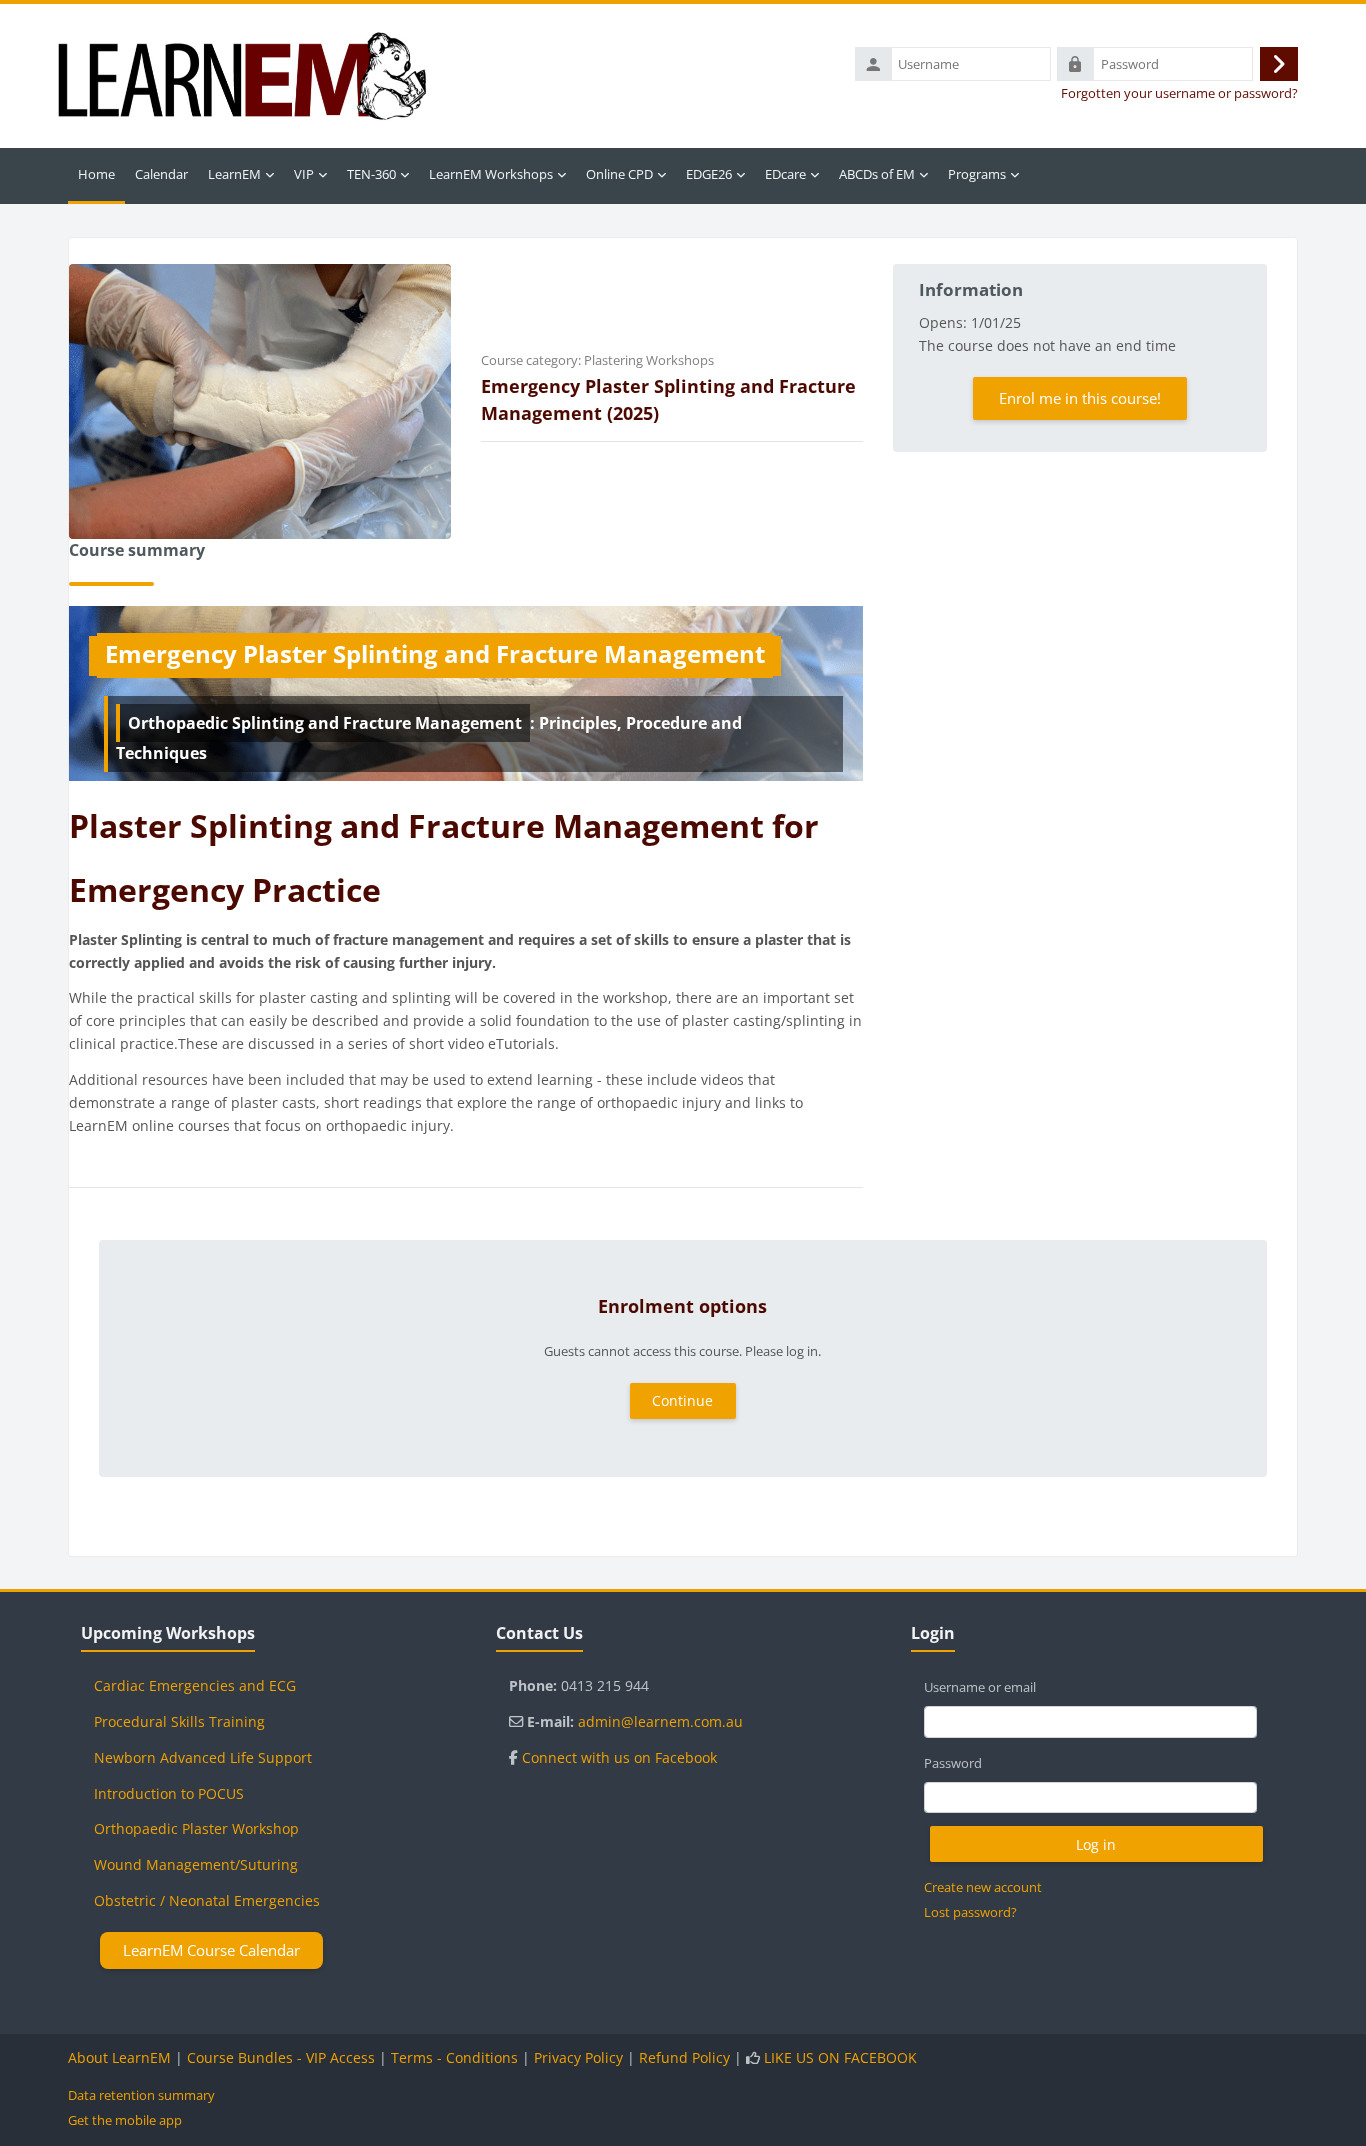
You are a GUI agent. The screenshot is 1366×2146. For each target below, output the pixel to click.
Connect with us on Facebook (619, 1757)
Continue (682, 1400)
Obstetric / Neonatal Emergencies (207, 1900)
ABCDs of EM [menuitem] (877, 174)
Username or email (980, 1687)
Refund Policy (684, 2057)
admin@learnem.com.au (660, 1721)
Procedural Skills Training (179, 1721)
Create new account (983, 1887)
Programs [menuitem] (977, 174)
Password (953, 1763)
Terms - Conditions (454, 2057)
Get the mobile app (125, 2120)
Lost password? (970, 1912)
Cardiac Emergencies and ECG (195, 1685)
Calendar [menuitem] (161, 174)
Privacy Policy (578, 2057)
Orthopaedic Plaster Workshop (196, 1828)
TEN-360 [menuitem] (371, 174)
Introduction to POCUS (169, 1793)
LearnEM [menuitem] (234, 174)
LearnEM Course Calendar (211, 1950)
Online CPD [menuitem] (619, 174)
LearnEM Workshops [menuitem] (491, 174)
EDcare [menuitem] (785, 174)
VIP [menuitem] (304, 174)
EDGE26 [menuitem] (709, 174)
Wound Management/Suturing (196, 1864)
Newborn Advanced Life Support (203, 1757)
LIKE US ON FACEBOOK (840, 2057)
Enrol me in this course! (1080, 398)
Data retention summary (141, 2095)
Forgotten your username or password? (1179, 93)
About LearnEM (119, 2057)
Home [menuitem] (96, 174)
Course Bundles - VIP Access (281, 2057)
